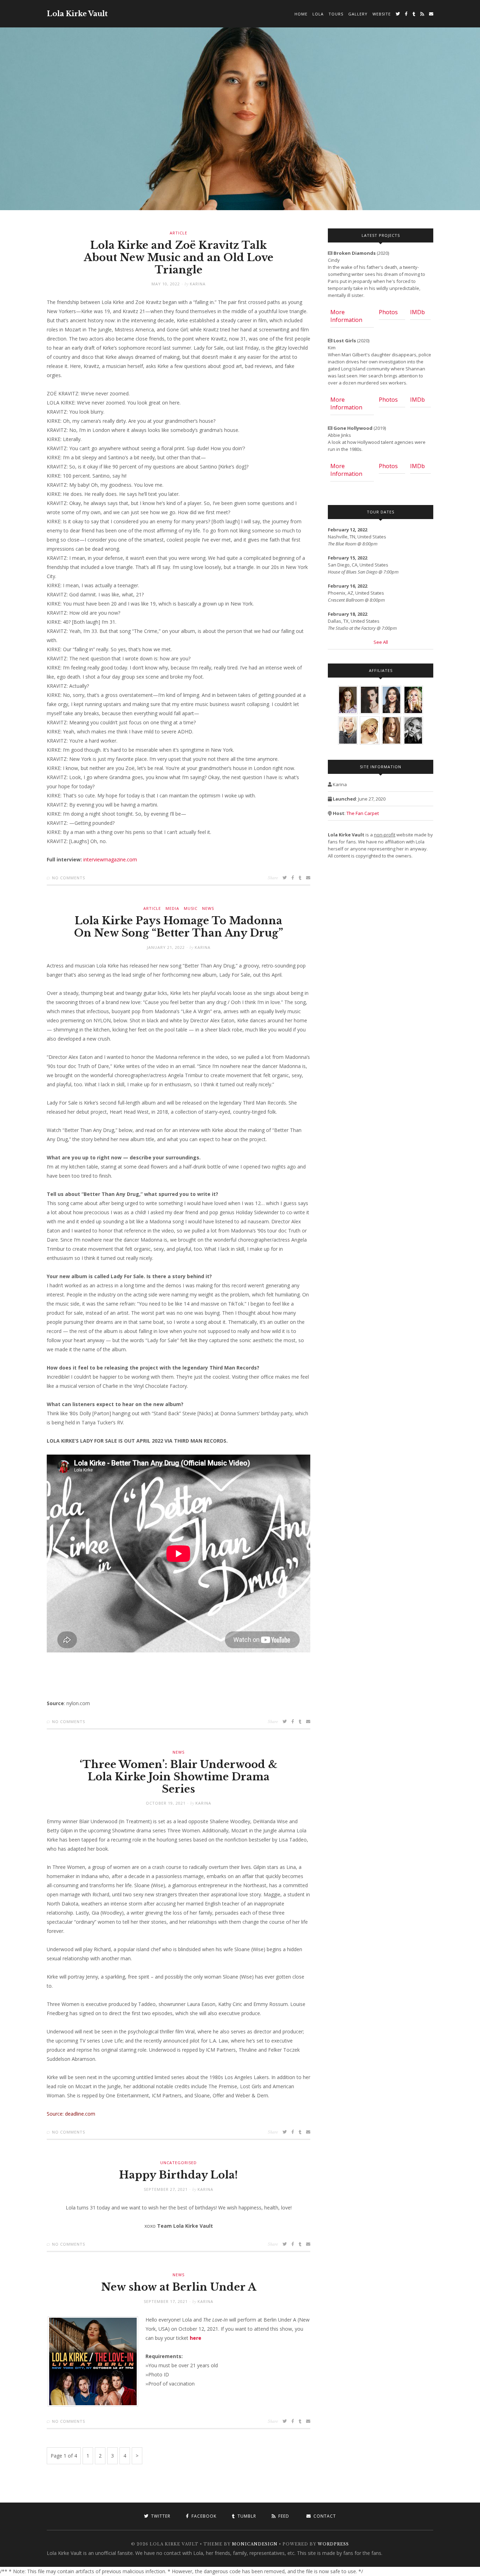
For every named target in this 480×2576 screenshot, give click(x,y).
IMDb (417, 312)
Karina (198, 284)
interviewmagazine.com (110, 859)
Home (301, 14)
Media (172, 908)
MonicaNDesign (255, 2544)
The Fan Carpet (363, 813)
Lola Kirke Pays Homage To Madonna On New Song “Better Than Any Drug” (179, 927)
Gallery (358, 14)
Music (191, 908)
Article (179, 233)
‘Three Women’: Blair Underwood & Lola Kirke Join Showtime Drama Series (179, 1777)
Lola (318, 14)
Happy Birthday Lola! (179, 2175)
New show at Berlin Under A (179, 2287)
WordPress (333, 2544)
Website (382, 14)
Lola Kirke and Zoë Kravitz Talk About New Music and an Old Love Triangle (179, 258)
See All (381, 642)
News (208, 908)
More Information (346, 316)
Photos (388, 312)
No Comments (69, 878)
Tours (336, 14)
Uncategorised (179, 2163)
